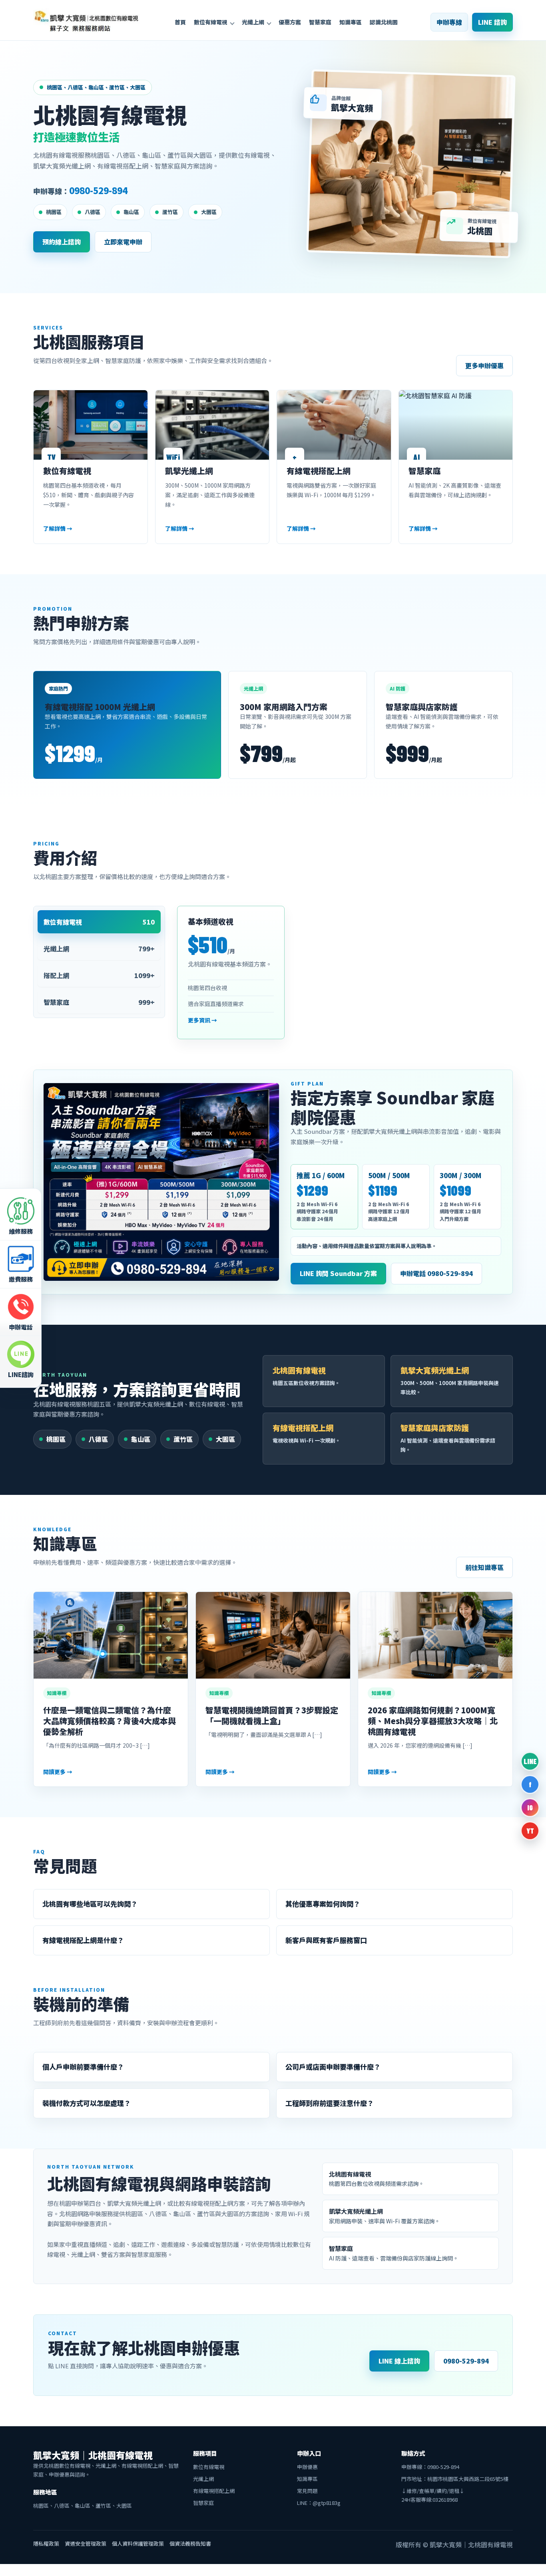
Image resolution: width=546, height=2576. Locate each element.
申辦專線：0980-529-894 (430, 2467)
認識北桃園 (384, 22)
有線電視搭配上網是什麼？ (83, 1940)
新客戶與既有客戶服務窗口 (326, 1940)
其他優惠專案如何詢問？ (323, 1904)
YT (530, 1831)
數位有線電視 (211, 22)
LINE (530, 1761)
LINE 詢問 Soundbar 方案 (338, 1273)
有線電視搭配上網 (214, 2491)
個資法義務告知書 (190, 2543)
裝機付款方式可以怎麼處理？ (87, 2103)
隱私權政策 (46, 2543)
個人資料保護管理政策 (138, 2543)
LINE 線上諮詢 (399, 2361)
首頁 (180, 22)
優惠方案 (290, 22)
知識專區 (351, 22)
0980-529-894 (98, 190)
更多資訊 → (202, 1020)
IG (530, 1808)
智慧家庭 (320, 22)
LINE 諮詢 (492, 22)
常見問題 (307, 2491)
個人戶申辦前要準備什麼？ (83, 2067)
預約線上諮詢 (62, 242)
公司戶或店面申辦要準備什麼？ (333, 2067)
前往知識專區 (484, 1567)
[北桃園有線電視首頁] (88, 22)
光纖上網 (253, 22)
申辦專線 (449, 22)
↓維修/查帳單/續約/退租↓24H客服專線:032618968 (433, 2495)
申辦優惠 (307, 2467)
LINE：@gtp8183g (319, 2503)
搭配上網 (99, 975)
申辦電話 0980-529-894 (436, 1273)
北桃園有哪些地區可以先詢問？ (90, 1904)
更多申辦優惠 (484, 365)
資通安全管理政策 (86, 2543)
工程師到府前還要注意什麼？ (330, 2103)
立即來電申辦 (123, 242)
